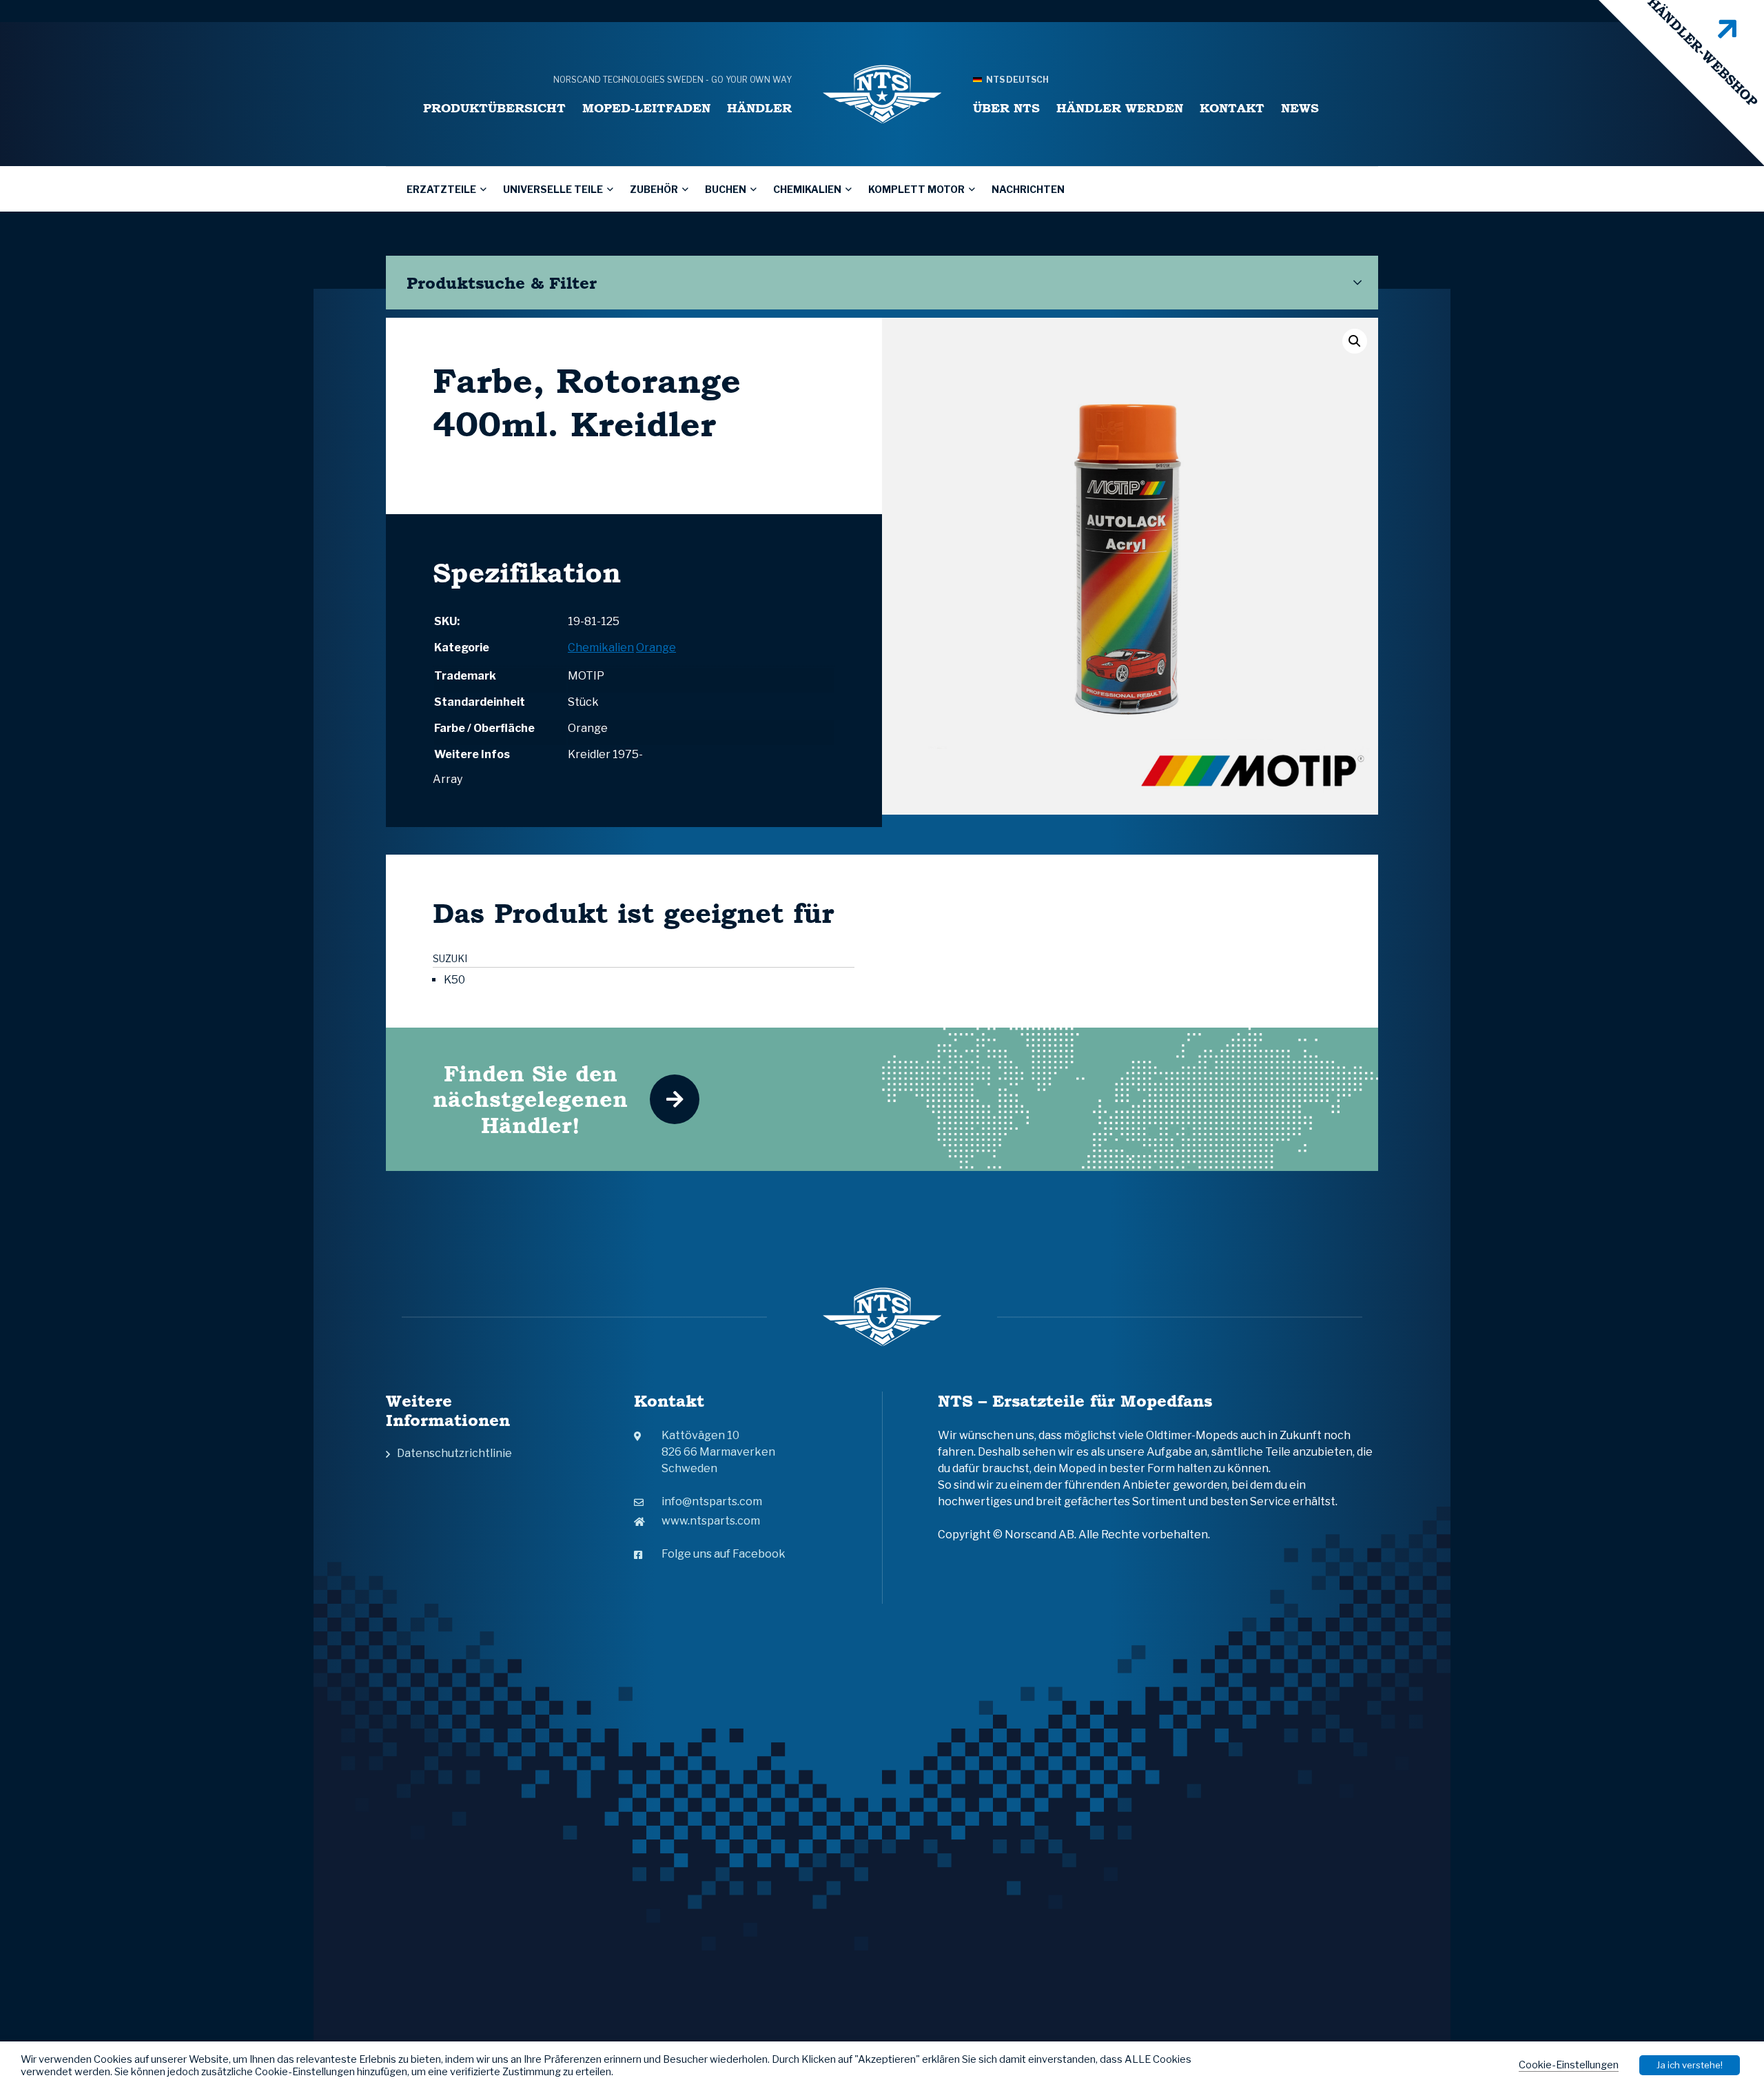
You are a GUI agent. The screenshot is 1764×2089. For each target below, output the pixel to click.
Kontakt (1232, 108)
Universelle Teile (553, 189)
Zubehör (654, 189)
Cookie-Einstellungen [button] (1569, 2065)
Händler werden (1120, 108)
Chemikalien (807, 189)
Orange (656, 648)
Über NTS (1006, 108)
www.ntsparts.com (711, 1521)
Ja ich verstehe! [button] (1690, 2065)
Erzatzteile (441, 189)
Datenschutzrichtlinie (454, 1453)
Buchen (726, 189)
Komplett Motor (916, 189)
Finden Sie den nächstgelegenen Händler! (530, 1099)
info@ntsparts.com (712, 1501)
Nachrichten (1028, 189)
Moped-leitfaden (646, 108)
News (1300, 108)
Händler (759, 108)
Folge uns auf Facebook (724, 1554)
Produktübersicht (494, 108)
